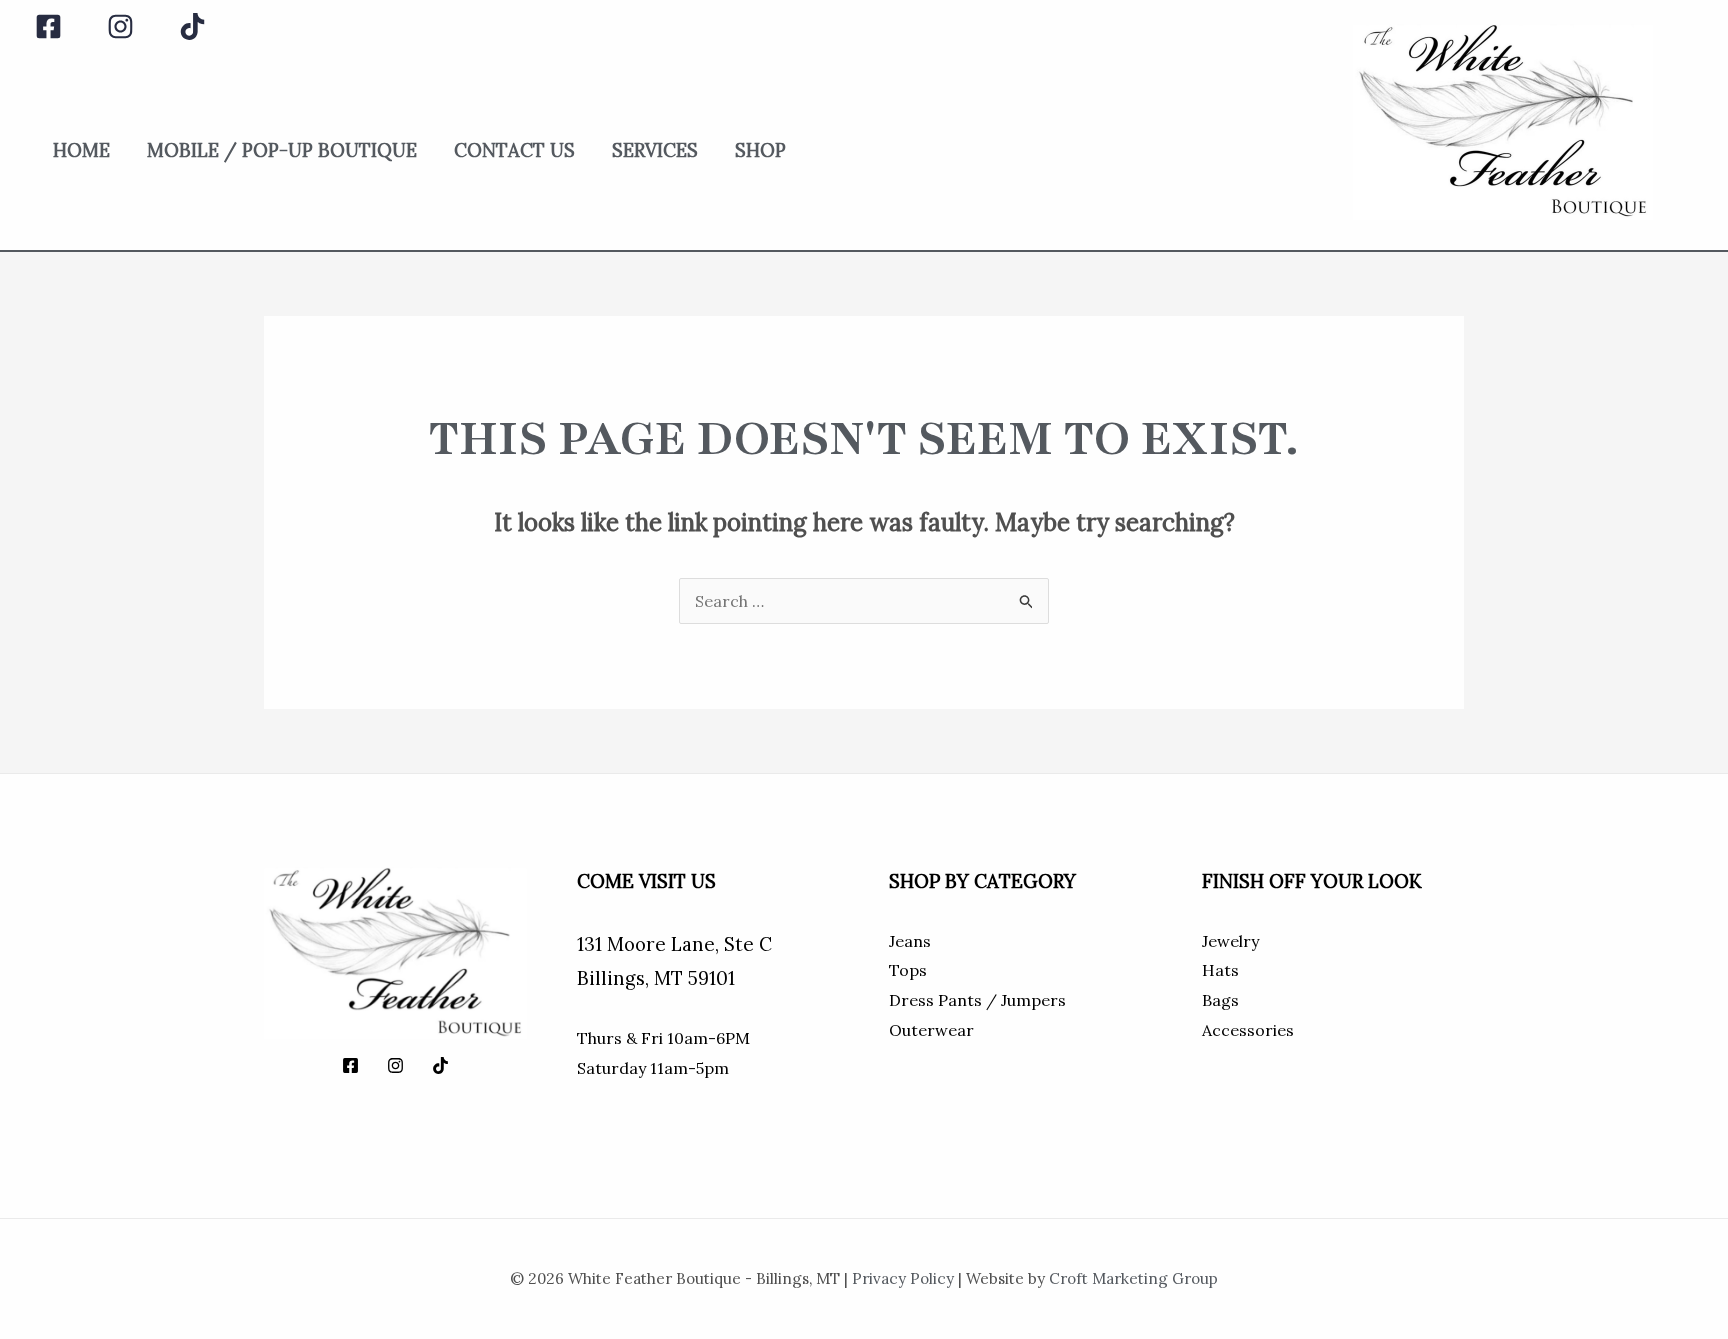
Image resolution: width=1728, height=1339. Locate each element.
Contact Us (514, 150)
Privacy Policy (903, 1278)
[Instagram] (120, 26)
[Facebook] (48, 26)
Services (655, 150)
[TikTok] (192, 26)
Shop (760, 150)
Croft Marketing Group (1133, 1278)
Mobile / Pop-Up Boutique (282, 150)
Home (81, 150)
